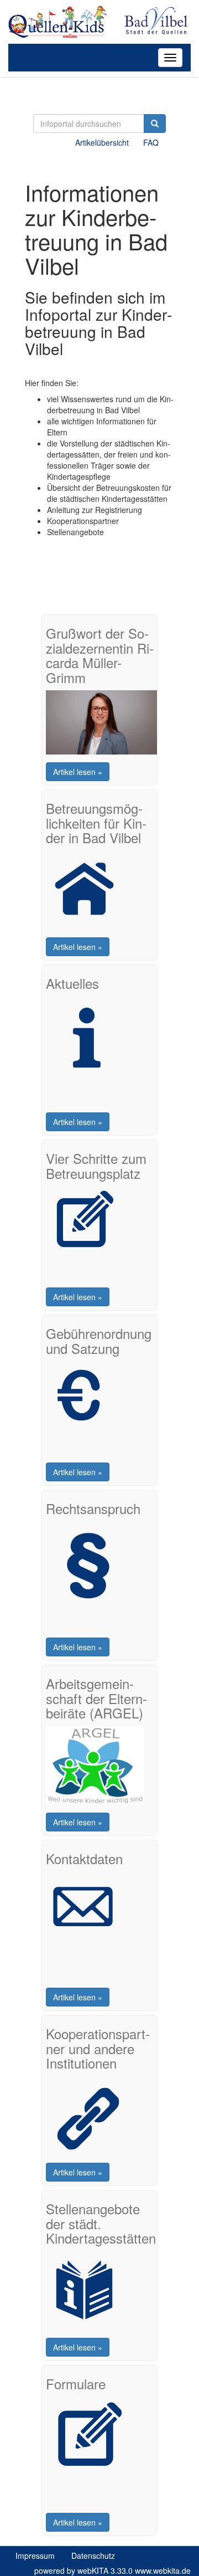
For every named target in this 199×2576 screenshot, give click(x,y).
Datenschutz (93, 2556)
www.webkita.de (163, 2570)
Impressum (35, 2556)
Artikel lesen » (78, 772)
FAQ (151, 142)
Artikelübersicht (102, 142)
